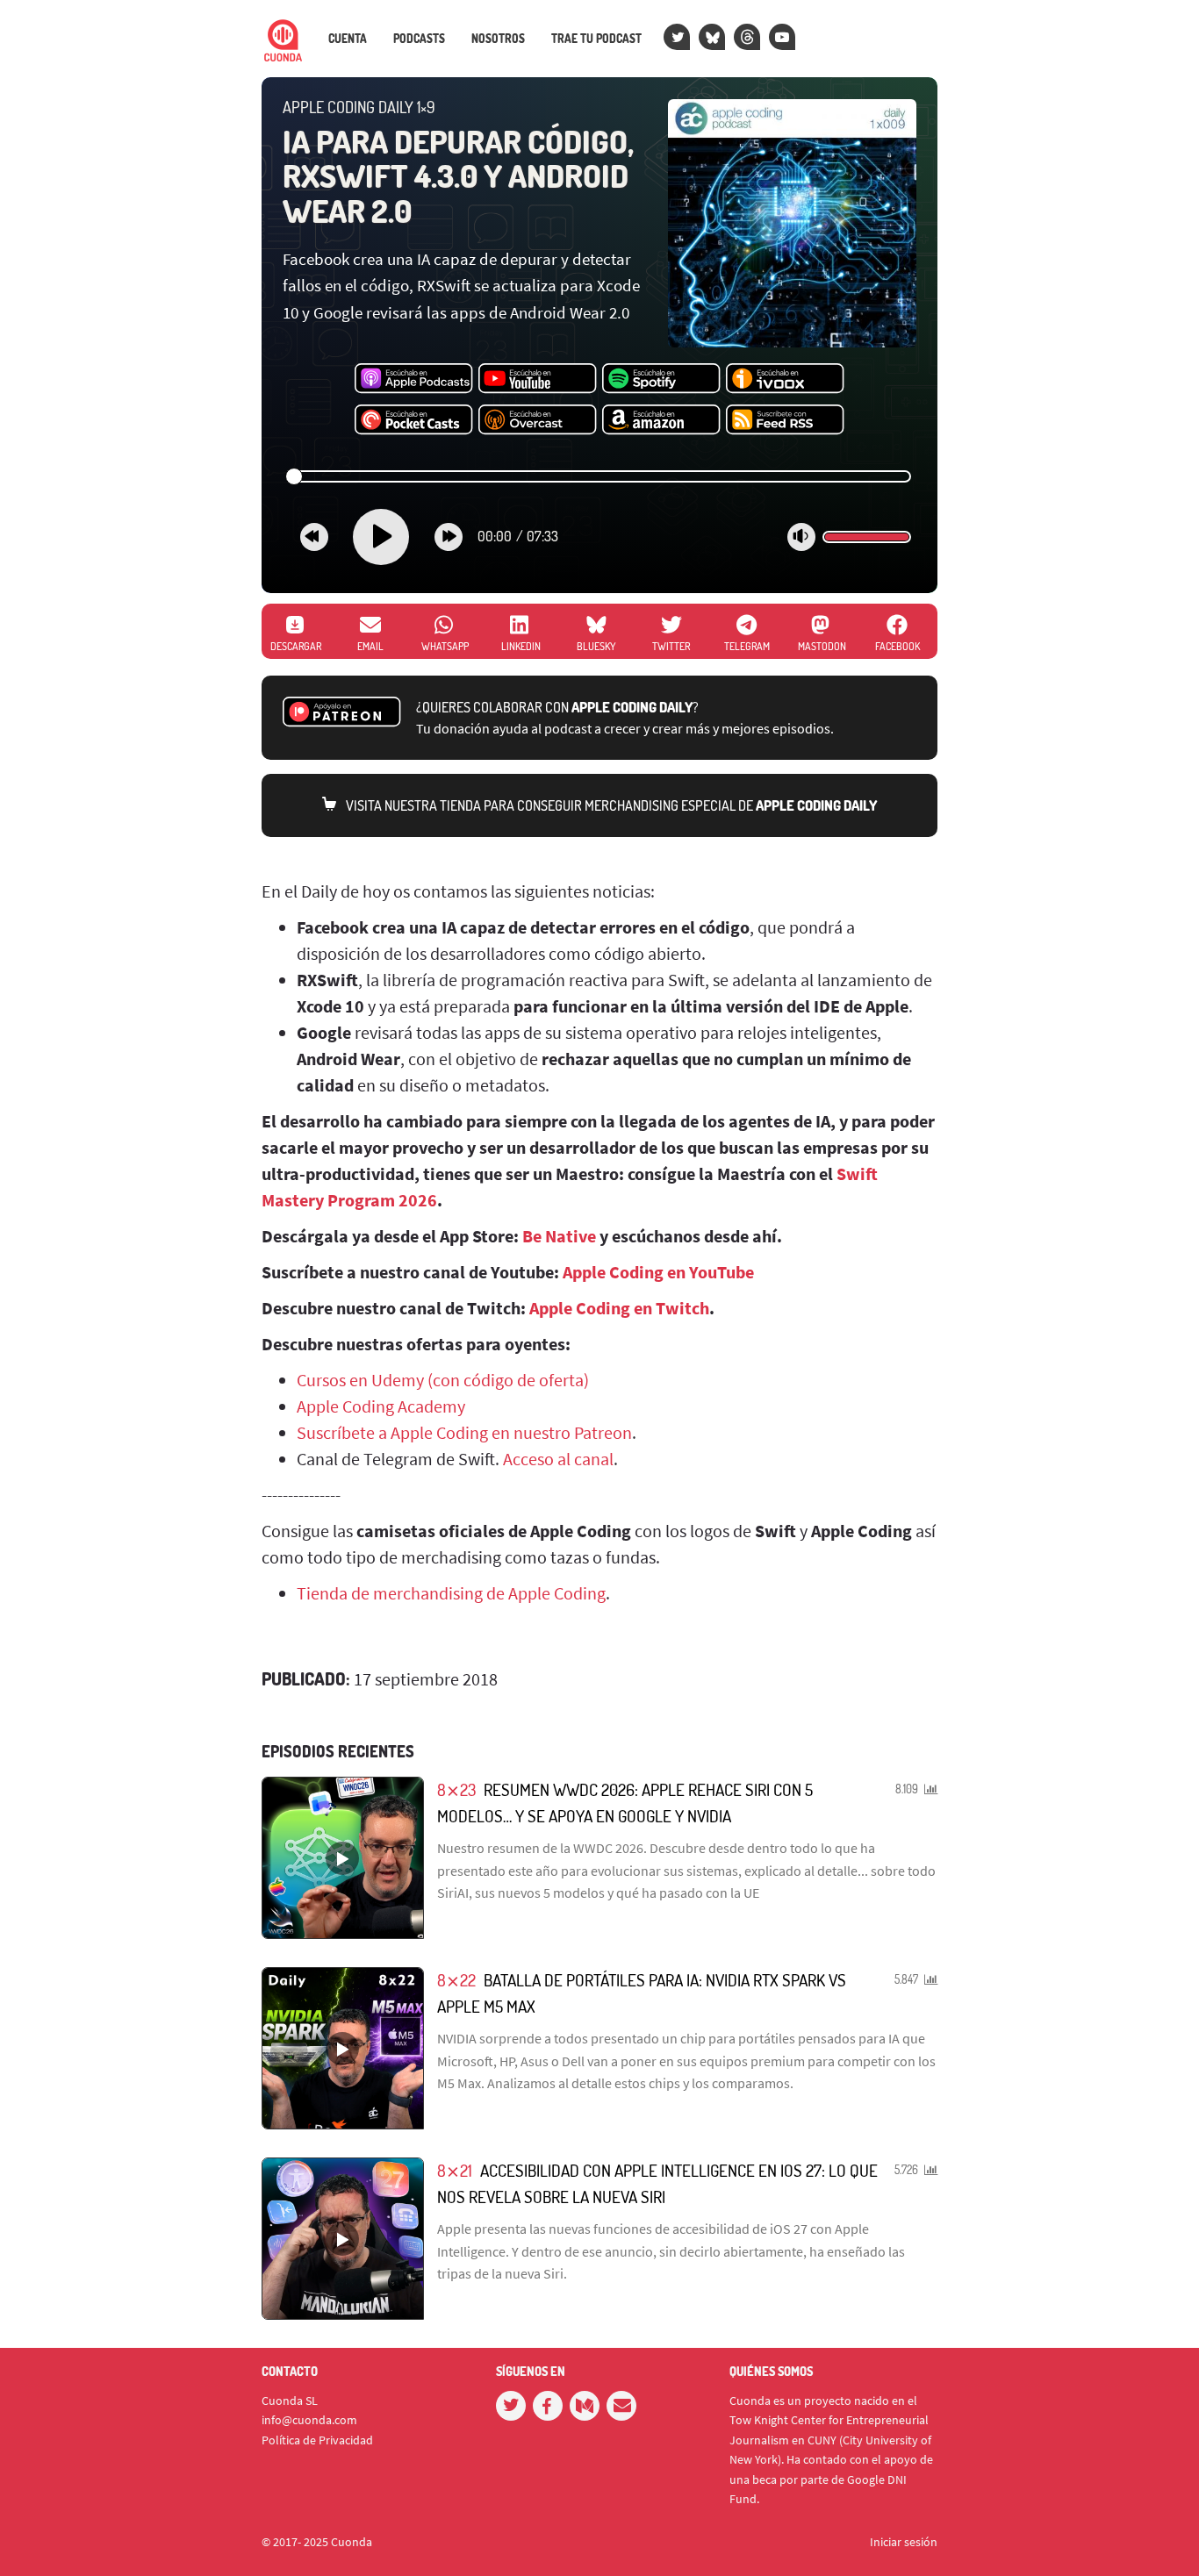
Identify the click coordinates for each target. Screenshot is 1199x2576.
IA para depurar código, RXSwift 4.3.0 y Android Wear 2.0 (458, 176)
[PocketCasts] (414, 420)
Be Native (559, 1236)
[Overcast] (538, 420)
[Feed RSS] (785, 420)
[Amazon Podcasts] (661, 420)
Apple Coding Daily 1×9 (359, 107)
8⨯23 (456, 1789)
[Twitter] (677, 37)
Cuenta (348, 39)
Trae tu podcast (596, 39)
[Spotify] (661, 379)
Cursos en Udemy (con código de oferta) (443, 1380)
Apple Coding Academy (381, 1406)
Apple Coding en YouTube (658, 1272)
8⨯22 (456, 1980)
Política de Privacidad (317, 2440)
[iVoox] (785, 379)
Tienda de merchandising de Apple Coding (451, 1593)
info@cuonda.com (309, 2420)
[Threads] (747, 37)
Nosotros (498, 39)
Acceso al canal (558, 1459)
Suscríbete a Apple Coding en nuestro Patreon (464, 1432)
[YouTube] (782, 37)
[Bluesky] (712, 37)
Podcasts (419, 39)
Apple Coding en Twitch (619, 1308)
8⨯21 (455, 2170)
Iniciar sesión (904, 2542)
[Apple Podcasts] (414, 379)
